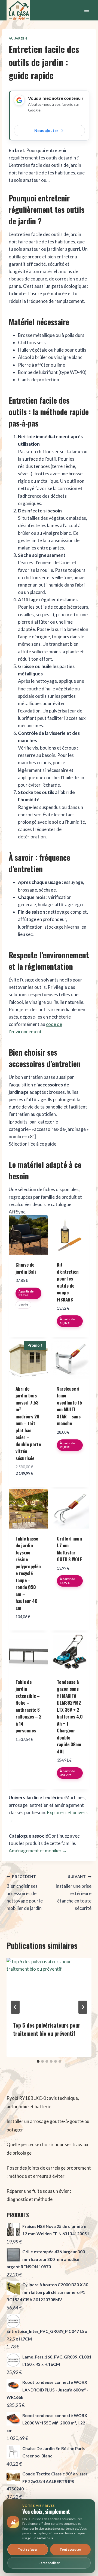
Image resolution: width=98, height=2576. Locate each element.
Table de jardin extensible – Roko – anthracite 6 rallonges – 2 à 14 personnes (28, 1706)
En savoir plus (43, 2538)
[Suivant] (83, 2007)
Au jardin (18, 38)
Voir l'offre (28, 1318)
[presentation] (49, 1986)
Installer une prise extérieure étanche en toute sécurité (73, 1893)
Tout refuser (28, 2549)
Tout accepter (70, 2549)
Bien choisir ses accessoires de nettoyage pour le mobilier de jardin (25, 1893)
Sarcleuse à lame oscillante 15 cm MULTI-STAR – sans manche (69, 1406)
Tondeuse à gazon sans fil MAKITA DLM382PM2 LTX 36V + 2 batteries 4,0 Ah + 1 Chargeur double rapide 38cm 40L (70, 1717)
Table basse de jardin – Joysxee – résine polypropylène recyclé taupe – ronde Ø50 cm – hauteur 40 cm (28, 1573)
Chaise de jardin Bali (26, 1268)
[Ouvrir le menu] (86, 10)
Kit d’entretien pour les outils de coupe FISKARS (68, 1282)
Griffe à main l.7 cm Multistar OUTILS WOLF (70, 1549)
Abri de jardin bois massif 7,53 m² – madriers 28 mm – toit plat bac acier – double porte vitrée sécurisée (28, 1423)
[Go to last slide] (15, 2007)
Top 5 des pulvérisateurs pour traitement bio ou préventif (47, 2029)
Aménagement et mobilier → (38, 1851)
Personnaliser (49, 2563)
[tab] (38, 2061)
